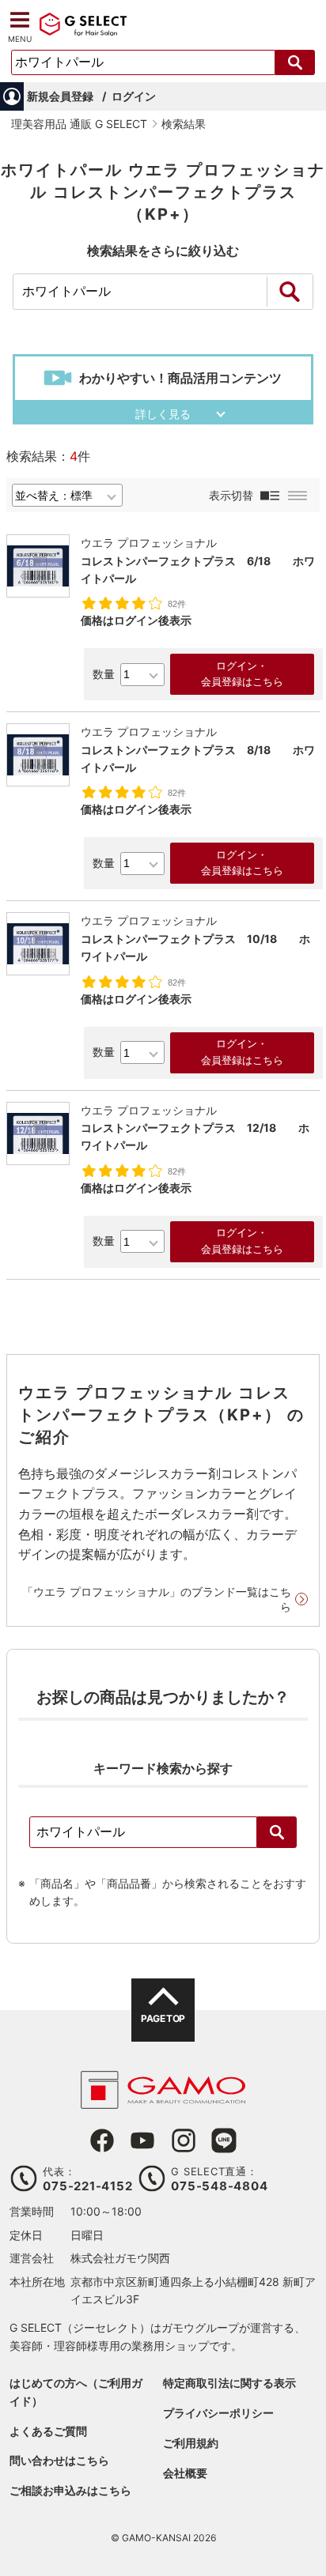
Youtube (142, 2140)
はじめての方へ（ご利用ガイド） (76, 2391)
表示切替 (231, 495)
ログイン (134, 96)
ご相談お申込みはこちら (70, 2490)
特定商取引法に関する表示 (229, 2383)
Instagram (184, 2140)
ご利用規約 (191, 2443)
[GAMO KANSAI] (163, 2101)
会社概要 (185, 2473)
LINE (224, 2140)
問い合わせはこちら (59, 2460)
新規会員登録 (60, 96)
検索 (277, 1832)
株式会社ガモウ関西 (120, 2258)
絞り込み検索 (290, 292)
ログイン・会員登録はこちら (242, 674)
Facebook (102, 2140)
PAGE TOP (163, 2018)
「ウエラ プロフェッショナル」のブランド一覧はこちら (157, 1599)
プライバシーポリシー (218, 2413)
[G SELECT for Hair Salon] (83, 33)
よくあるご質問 (48, 2431)
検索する (295, 62)
